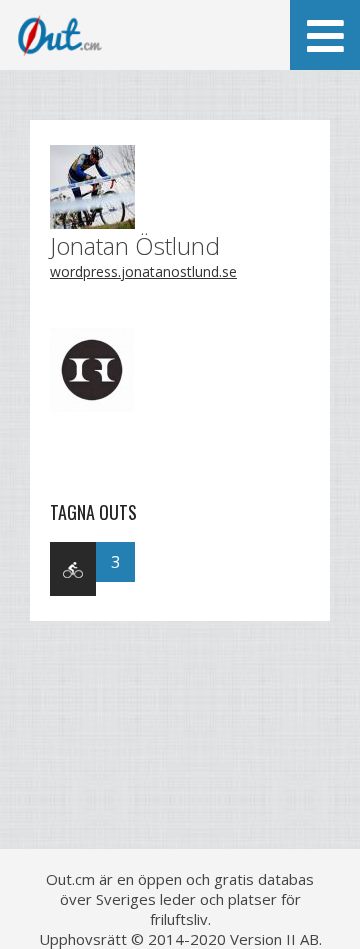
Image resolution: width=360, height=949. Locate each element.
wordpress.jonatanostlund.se (143, 271)
